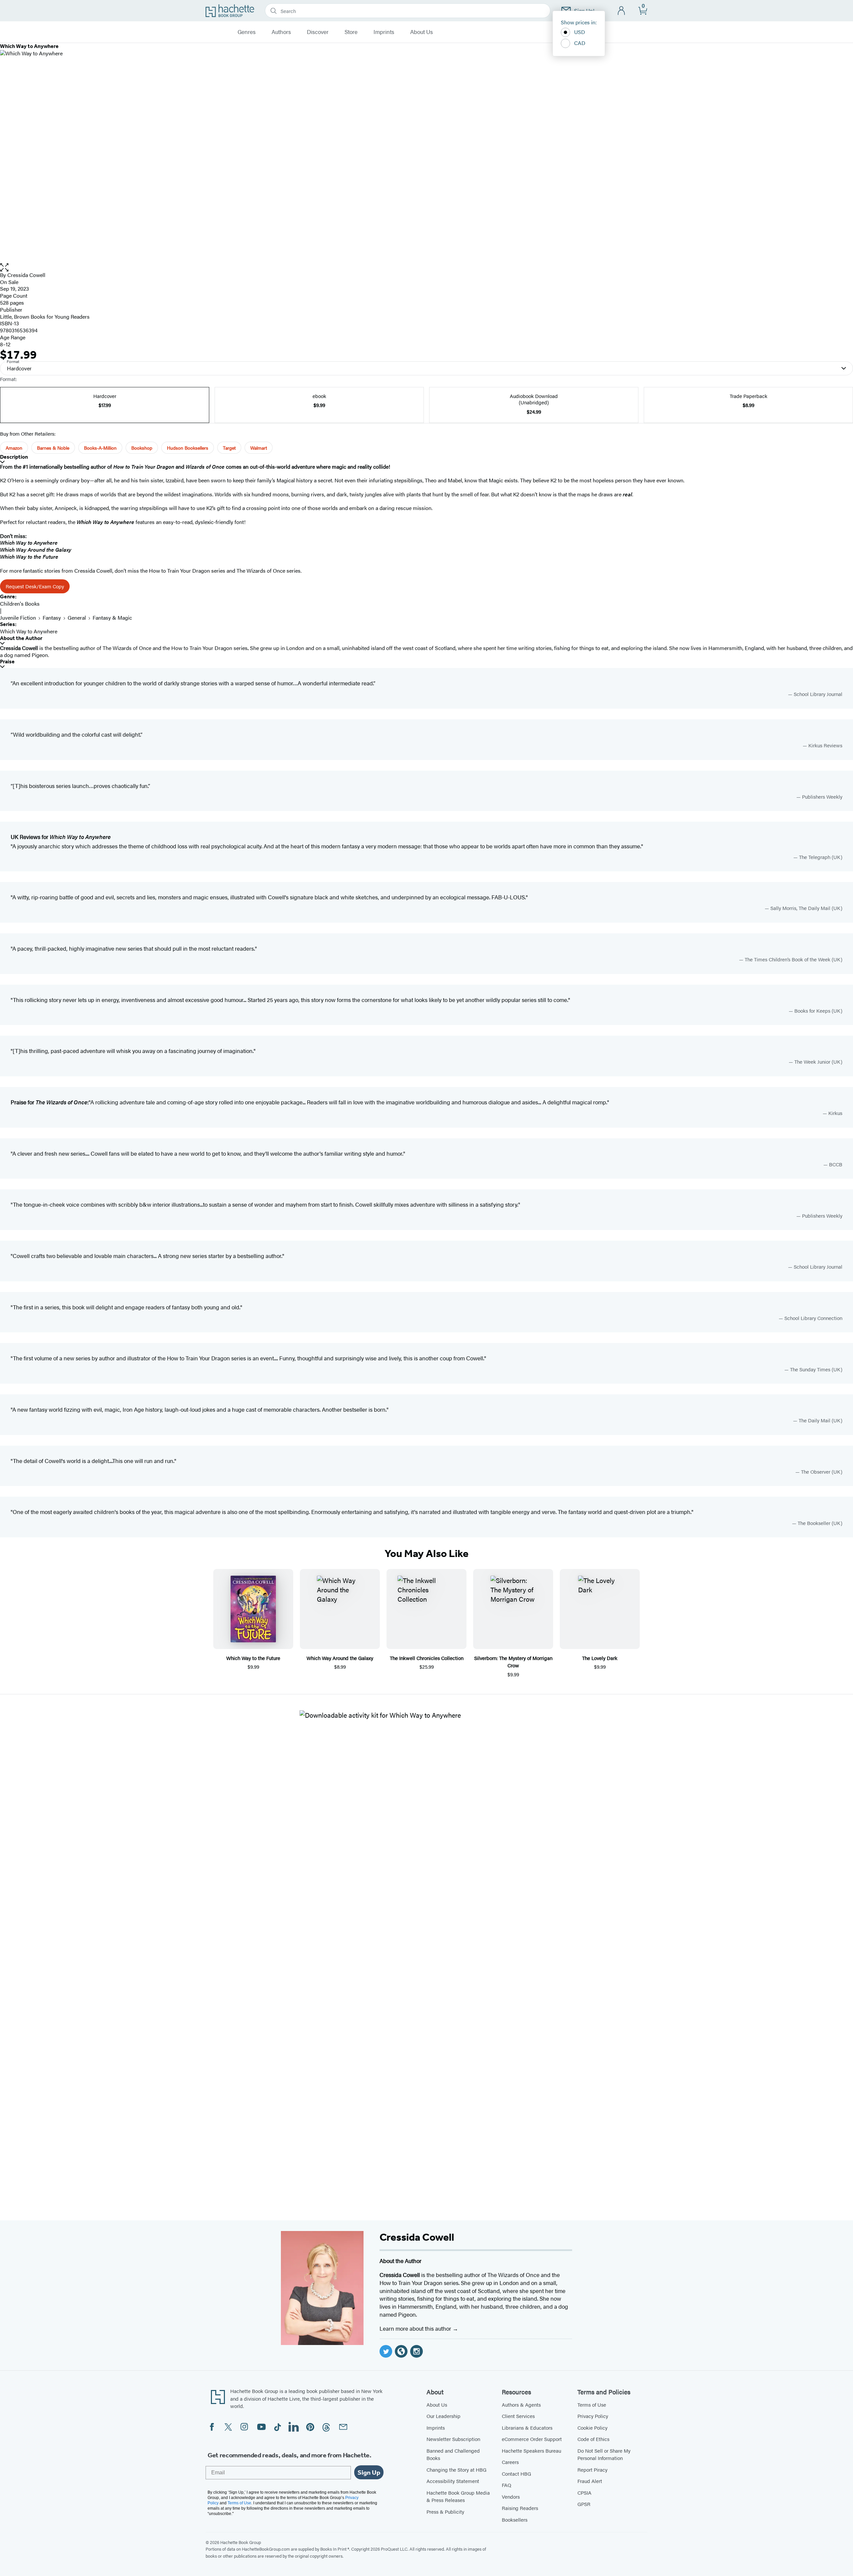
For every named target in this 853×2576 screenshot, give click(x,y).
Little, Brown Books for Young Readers (45, 316)
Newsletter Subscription (453, 2439)
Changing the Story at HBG (456, 2469)
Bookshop (142, 448)
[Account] (622, 11)
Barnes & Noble (53, 448)
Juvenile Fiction (18, 617)
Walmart (259, 448)
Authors (281, 32)
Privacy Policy (593, 2416)
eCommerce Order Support (532, 2439)
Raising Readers (520, 2508)
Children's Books (20, 603)
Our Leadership (443, 2416)
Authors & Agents (521, 2404)
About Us (422, 32)
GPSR (584, 2504)
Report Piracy (592, 2469)
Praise (7, 661)
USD (580, 32)
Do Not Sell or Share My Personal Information (604, 2454)
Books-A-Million (100, 448)
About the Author (21, 638)
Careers (510, 2462)
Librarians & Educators (527, 2427)
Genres (247, 32)
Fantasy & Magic (112, 617)
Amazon (14, 448)
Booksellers (515, 2519)
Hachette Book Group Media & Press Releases (458, 2496)
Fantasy (52, 617)
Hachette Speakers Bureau (531, 2450)
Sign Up (369, 2472)
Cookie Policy (592, 2427)
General (77, 617)
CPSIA (584, 2492)
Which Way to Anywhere (29, 631)
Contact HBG (516, 2473)
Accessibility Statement (453, 2481)
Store (351, 32)
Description (14, 457)
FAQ (506, 2485)
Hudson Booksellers (188, 448)
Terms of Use (592, 2404)
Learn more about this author (416, 2328)
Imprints (384, 32)
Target (229, 448)
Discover (318, 32)
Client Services (518, 2416)
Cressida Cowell (26, 275)
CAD (580, 43)
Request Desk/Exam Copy (35, 586)
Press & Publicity (445, 2511)
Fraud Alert (590, 2481)
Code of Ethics (593, 2439)
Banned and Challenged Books (453, 2454)
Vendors (511, 2496)
